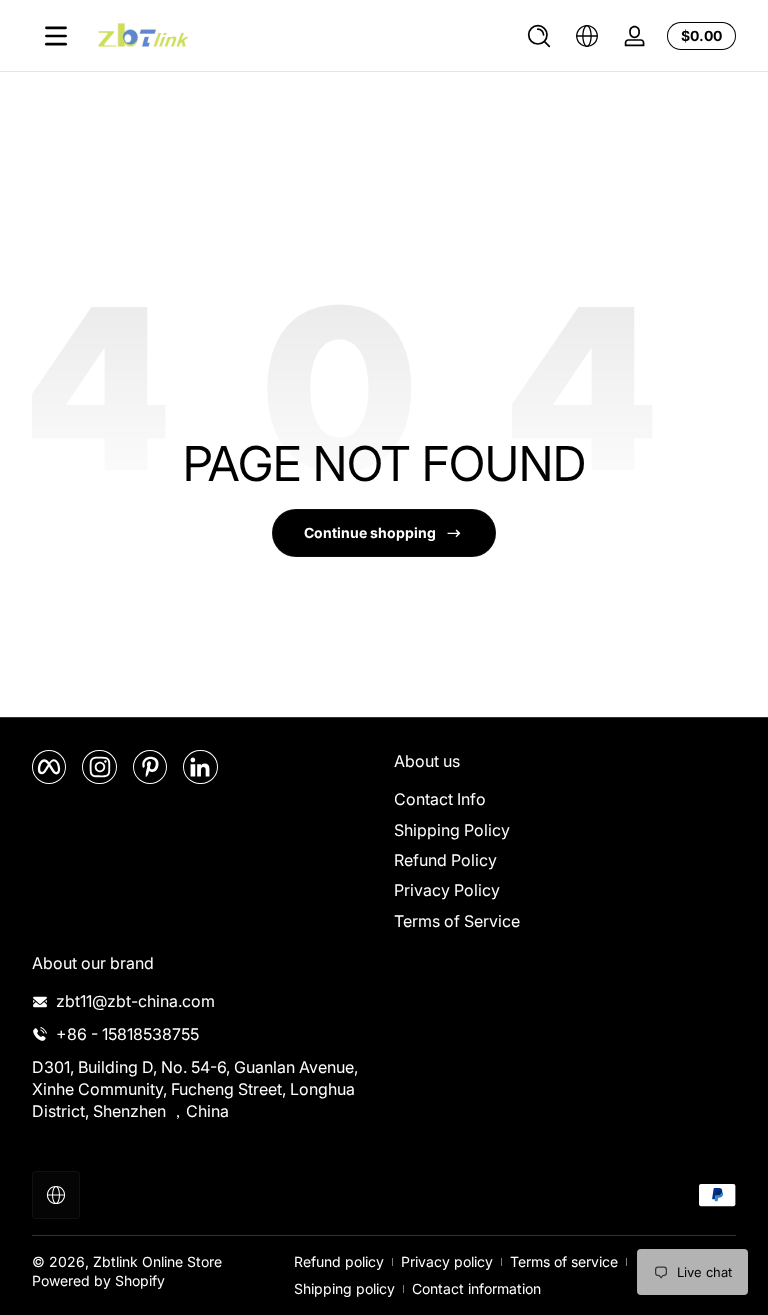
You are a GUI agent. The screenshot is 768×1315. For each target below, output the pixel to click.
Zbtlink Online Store (157, 1261)
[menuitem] (565, 799)
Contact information (476, 1288)
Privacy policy (447, 1261)
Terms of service (564, 1261)
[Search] (539, 36)
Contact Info (440, 799)
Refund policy (339, 1261)
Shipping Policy (452, 830)
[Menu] (56, 36)
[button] (539, 36)
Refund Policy (445, 860)
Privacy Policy (447, 890)
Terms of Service (457, 921)
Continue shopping (370, 532)
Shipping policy (344, 1288)
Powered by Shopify (98, 1280)
